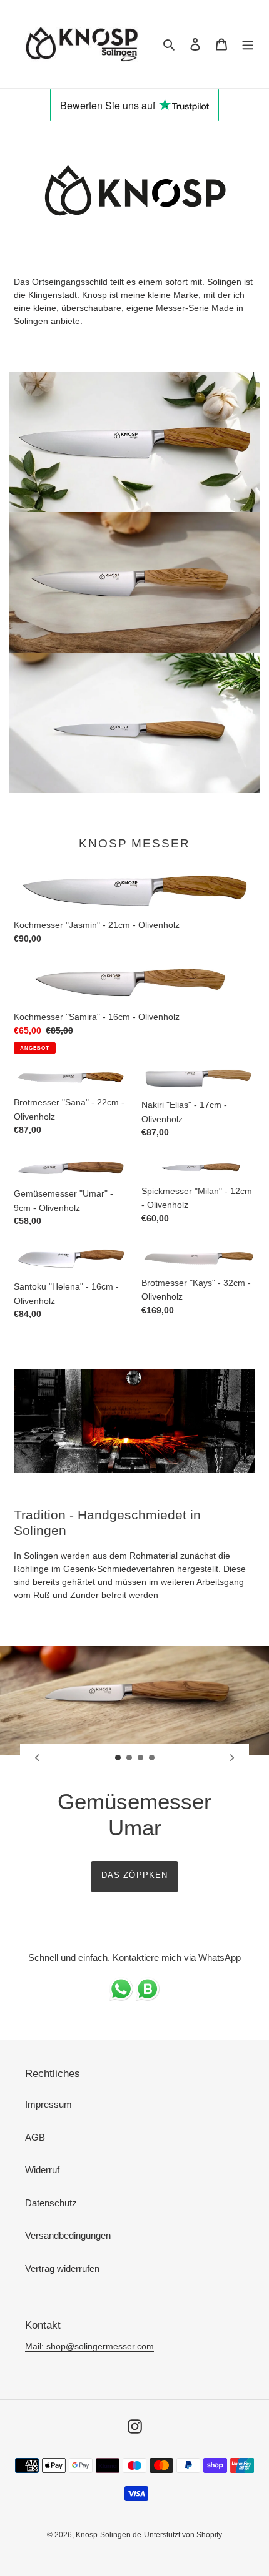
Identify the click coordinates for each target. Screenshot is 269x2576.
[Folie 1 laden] (118, 1758)
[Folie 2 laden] (129, 1758)
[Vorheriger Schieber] (37, 1757)
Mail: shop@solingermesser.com (89, 2346)
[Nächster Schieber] (232, 1757)
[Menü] (248, 44)
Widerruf (42, 2170)
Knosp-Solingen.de (109, 2535)
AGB (35, 2137)
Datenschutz (51, 2203)
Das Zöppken (134, 1875)
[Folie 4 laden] (152, 1758)
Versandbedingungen (68, 2235)
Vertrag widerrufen (62, 2268)
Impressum (48, 2104)
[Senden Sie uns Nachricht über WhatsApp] (134, 1998)
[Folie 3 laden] (141, 1758)
